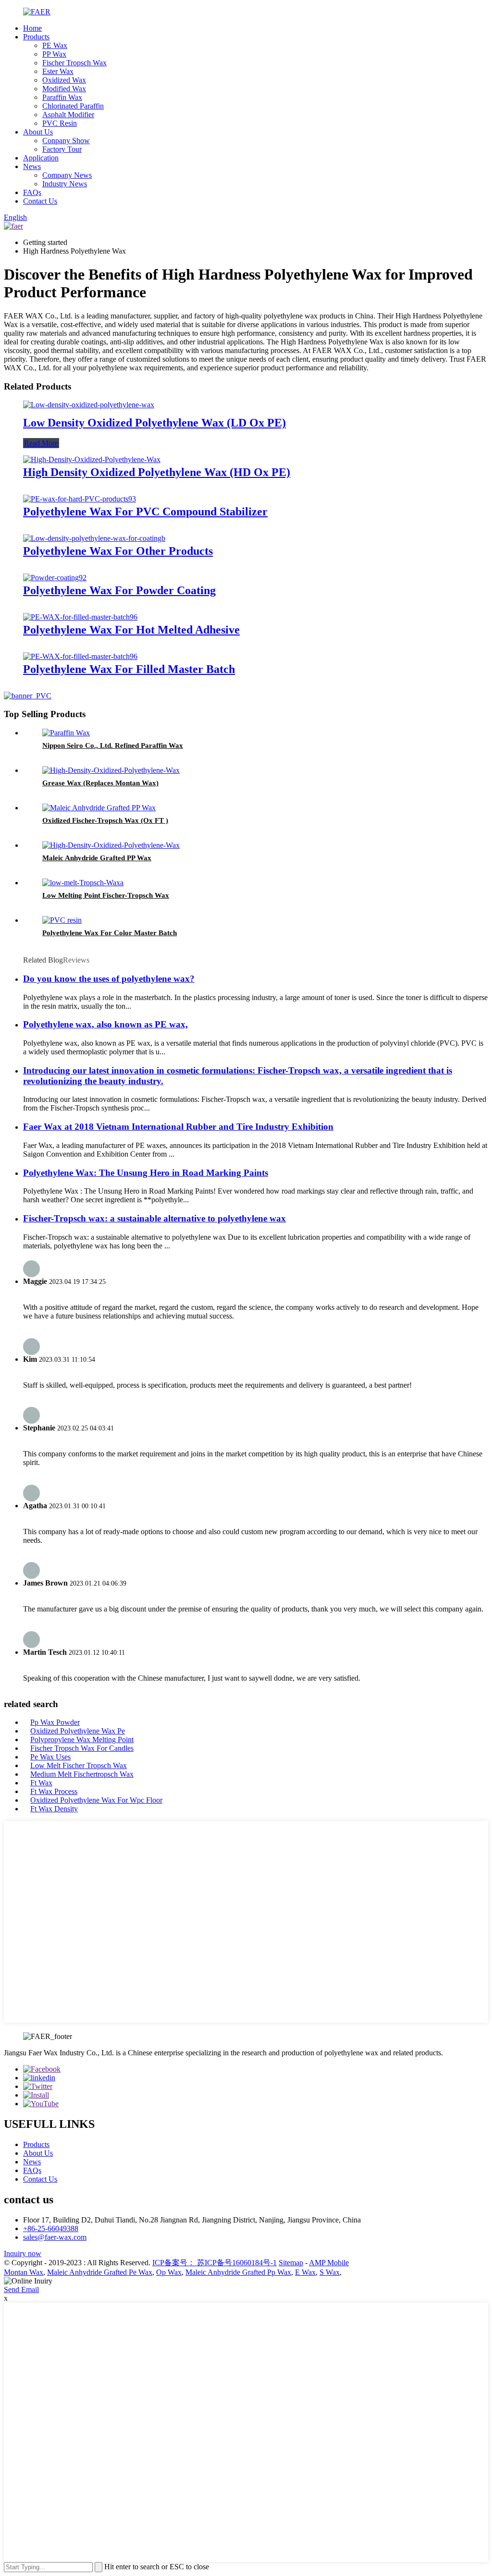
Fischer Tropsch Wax (74, 63)
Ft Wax (41, 1783)
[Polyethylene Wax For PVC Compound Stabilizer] (80, 499)
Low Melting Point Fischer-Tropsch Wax (106, 895)
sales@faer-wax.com (55, 2237)
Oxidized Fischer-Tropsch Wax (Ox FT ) (105, 820)
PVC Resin (60, 123)
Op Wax (169, 2272)
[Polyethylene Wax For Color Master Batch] (62, 920)
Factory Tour (62, 149)
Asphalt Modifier (68, 115)
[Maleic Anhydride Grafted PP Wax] (111, 845)
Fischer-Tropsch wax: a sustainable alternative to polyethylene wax (154, 1218)
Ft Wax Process (54, 1791)
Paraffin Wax (62, 97)
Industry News (65, 184)
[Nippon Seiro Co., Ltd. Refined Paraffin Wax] (66, 733)
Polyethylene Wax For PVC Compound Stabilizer (145, 512)
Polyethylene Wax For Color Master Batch (110, 933)
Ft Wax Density (54, 1809)
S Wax (330, 2272)
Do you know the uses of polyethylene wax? (109, 979)
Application (41, 158)
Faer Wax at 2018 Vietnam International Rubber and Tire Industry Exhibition (178, 1127)
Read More (41, 443)
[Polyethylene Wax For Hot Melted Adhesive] (80, 617)
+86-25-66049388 (51, 2228)
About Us (38, 132)
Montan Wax (24, 2272)
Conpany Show (66, 140)
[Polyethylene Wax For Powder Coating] (55, 578)
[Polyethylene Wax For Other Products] (94, 538)
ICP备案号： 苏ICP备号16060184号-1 (215, 2263)
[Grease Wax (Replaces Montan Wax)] (111, 770)
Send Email (21, 2289)
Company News (67, 175)
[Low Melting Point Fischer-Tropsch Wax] (83, 883)
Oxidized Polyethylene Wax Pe (78, 1731)
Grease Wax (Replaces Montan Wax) (100, 783)
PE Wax (55, 45)
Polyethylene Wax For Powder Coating (119, 590)
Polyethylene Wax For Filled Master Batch (129, 669)
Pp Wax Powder (55, 1722)
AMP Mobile (329, 2263)
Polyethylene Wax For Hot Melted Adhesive (131, 630)
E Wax (305, 2272)
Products (36, 37)
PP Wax (54, 54)
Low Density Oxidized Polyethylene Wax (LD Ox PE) (154, 423)
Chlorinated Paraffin (73, 106)
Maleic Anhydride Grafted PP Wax (97, 858)
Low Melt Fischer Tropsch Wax (79, 1765)
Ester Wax (58, 71)
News (32, 166)
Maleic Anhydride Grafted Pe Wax (100, 2272)
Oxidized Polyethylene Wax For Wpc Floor (96, 1800)
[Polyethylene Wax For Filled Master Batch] (80, 656)
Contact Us (40, 201)
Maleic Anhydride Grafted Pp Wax (238, 2272)
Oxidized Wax (64, 80)
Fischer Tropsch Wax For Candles (82, 1748)
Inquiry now (23, 2253)
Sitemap (291, 2263)
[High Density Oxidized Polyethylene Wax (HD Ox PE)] (92, 459)
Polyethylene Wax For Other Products (118, 551)
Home (32, 28)
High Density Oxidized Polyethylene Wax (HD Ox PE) (157, 472)
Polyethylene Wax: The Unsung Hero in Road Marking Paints (146, 1173)
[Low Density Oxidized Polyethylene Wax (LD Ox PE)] (89, 405)
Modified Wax (64, 89)
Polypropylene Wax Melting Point (82, 1740)
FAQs (32, 192)
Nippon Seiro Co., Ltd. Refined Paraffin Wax (113, 745)
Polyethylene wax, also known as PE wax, (105, 1024)
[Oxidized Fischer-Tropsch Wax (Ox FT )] (99, 808)
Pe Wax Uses (50, 1757)
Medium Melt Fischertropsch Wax (82, 1774)
